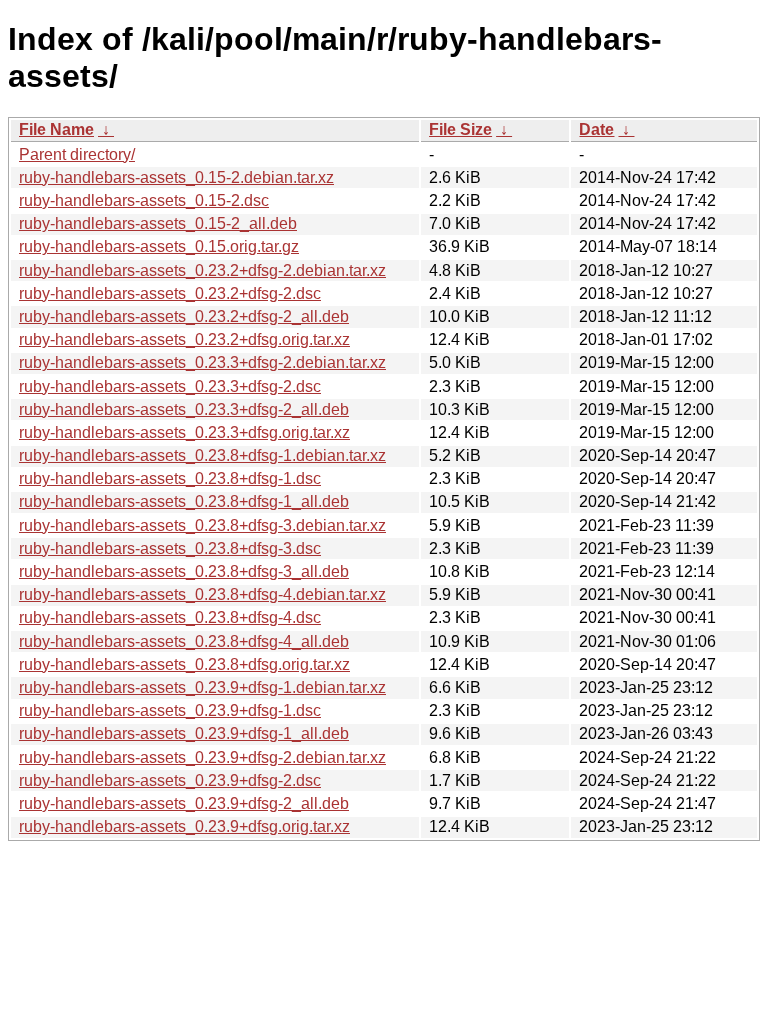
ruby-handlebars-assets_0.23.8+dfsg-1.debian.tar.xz (202, 455)
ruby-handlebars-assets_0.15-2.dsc (144, 200)
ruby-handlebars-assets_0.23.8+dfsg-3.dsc (170, 548)
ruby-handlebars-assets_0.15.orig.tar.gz (159, 246)
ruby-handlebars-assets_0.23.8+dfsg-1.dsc (170, 478)
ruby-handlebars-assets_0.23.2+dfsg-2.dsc (170, 293)
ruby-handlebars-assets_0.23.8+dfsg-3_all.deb (184, 571)
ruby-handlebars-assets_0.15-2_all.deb (158, 223)
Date (596, 129)
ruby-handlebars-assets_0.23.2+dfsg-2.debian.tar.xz (202, 270)
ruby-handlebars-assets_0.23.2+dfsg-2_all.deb (184, 316)
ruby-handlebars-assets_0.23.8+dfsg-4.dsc (170, 617)
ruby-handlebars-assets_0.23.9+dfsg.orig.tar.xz (184, 826)
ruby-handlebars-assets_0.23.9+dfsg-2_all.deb (184, 803)
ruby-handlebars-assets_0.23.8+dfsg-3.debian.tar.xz (202, 525)
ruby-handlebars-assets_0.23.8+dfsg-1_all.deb (184, 501)
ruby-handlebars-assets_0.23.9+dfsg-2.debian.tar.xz (202, 757)
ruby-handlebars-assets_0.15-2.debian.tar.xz (176, 177)
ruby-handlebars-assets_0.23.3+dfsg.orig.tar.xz (184, 432)
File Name (56, 129)
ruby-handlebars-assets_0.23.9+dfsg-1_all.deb (184, 733)
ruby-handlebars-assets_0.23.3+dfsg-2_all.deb (184, 409)
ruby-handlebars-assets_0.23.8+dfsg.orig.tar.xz (184, 664)
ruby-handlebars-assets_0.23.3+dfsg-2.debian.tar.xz (202, 362)
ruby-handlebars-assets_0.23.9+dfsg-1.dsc (170, 710)
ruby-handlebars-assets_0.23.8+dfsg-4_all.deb (184, 641)
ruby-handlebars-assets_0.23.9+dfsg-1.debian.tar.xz (202, 687)
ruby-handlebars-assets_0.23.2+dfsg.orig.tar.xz (184, 339)
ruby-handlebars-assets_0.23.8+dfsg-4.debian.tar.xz (202, 594)
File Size (460, 129)
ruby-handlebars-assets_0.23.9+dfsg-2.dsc (170, 780)
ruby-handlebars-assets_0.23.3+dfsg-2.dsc (170, 386)
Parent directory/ (77, 154)
